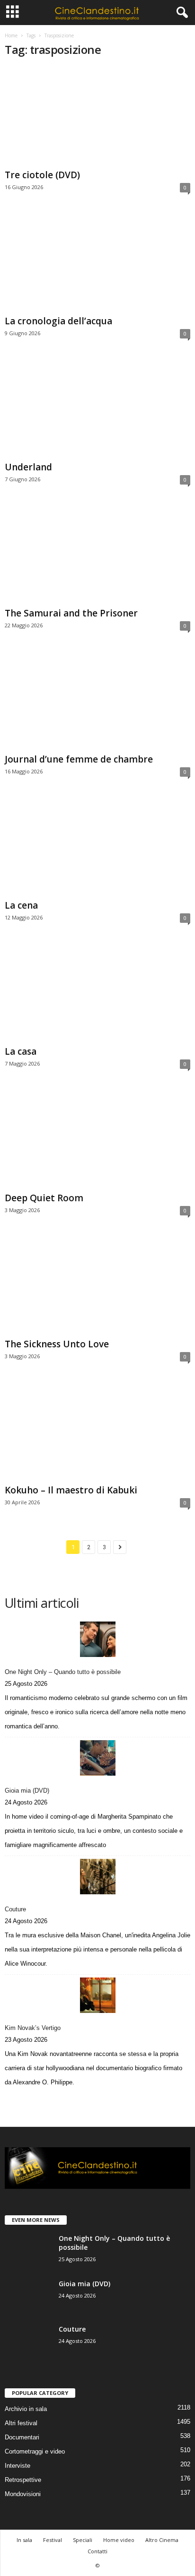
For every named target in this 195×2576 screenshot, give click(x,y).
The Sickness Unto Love (57, 1344)
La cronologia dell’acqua (58, 321)
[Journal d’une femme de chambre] (97, 700)
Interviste (18, 2466)
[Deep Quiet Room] (97, 1139)
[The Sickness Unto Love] (97, 1285)
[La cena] (97, 846)
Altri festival (21, 2423)
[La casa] (97, 993)
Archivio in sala (26, 2409)
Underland (28, 467)
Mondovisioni (23, 2494)
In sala (24, 2540)
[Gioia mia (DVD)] (97, 1758)
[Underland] (97, 408)
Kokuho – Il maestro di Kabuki (71, 1490)
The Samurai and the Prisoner (71, 613)
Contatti (97, 2551)
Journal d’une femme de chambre (79, 759)
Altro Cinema (162, 2540)
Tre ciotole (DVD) (42, 175)
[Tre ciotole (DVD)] (97, 116)
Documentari (22, 2437)
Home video (119, 2540)
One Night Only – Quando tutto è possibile (63, 1672)
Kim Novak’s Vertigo (33, 2028)
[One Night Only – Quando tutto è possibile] (97, 1639)
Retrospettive (23, 2480)
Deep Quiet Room (44, 1198)
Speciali (83, 2540)
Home (11, 35)
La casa (21, 1051)
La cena (21, 905)
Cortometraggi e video (35, 2451)
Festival (53, 2540)
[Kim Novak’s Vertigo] (97, 1995)
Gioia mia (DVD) (27, 1791)
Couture (15, 1909)
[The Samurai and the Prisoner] (97, 554)
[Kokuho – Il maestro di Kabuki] (97, 1431)
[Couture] (97, 1877)
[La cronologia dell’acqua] (97, 262)
